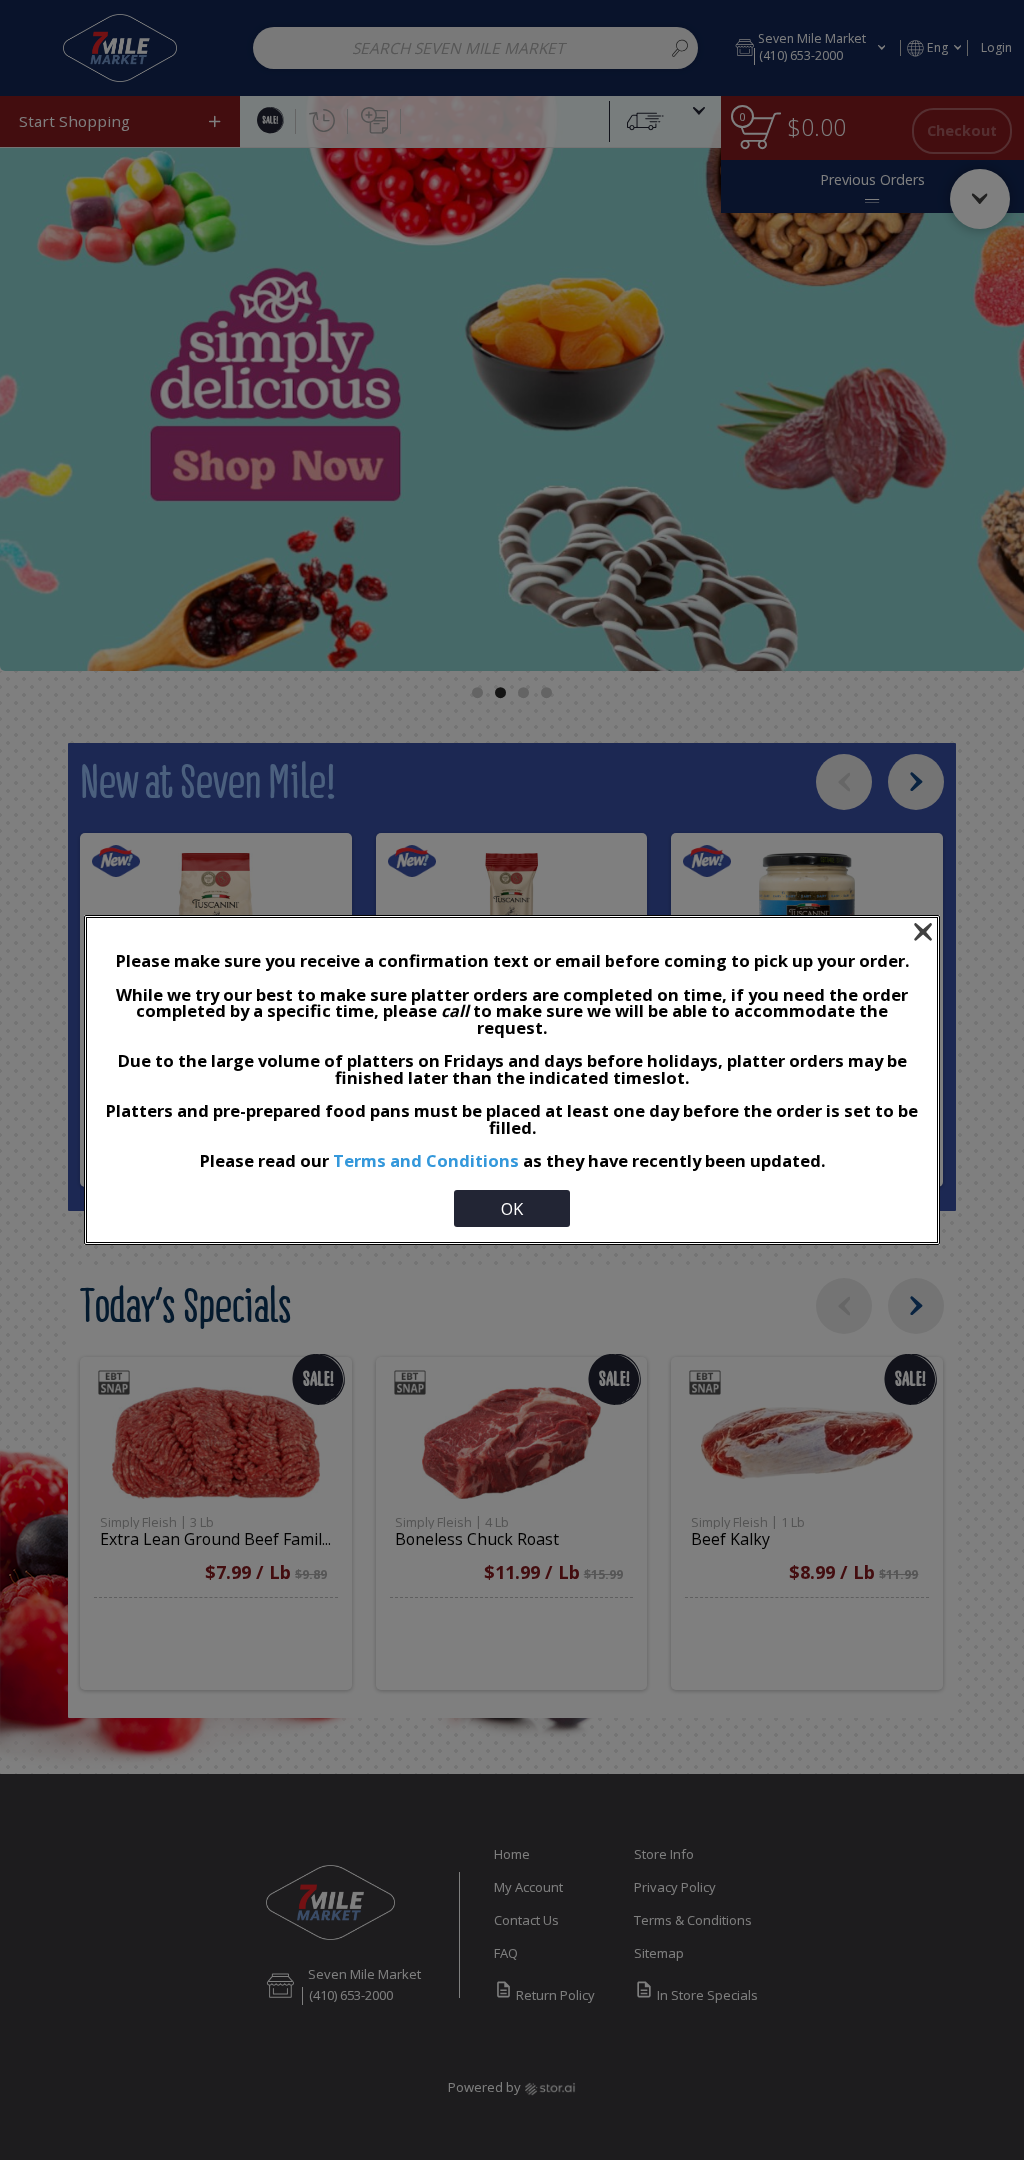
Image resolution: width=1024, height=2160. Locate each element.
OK (512, 1208)
